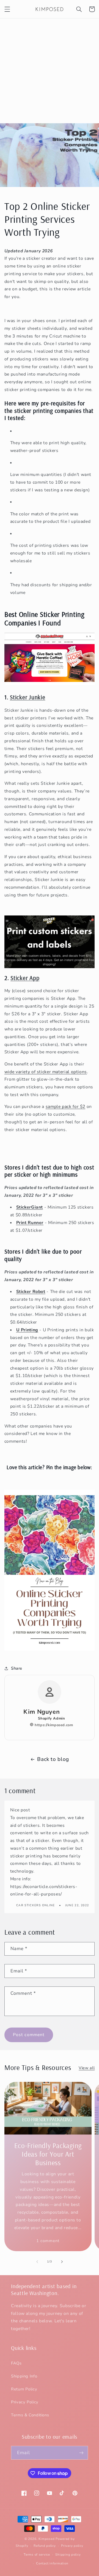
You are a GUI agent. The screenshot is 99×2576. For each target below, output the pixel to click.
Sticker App (25, 978)
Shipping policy (68, 2554)
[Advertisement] (50, 71)
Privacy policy (72, 2546)
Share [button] (17, 1668)
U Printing (27, 1330)
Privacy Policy (25, 2402)
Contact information (52, 2563)
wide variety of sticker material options (46, 1072)
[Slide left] (37, 2262)
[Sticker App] (50, 942)
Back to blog (53, 1759)
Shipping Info (24, 2376)
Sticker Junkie (28, 697)
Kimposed (46, 2539)
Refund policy (45, 2546)
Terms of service (37, 2554)
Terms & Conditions (30, 2415)
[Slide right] (62, 2262)
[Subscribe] (81, 2453)
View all (87, 2068)
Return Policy (24, 2389)
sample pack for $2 (65, 1107)
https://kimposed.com (53, 1725)
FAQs (16, 2363)
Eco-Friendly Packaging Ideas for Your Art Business (48, 2154)
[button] (7, 9)
